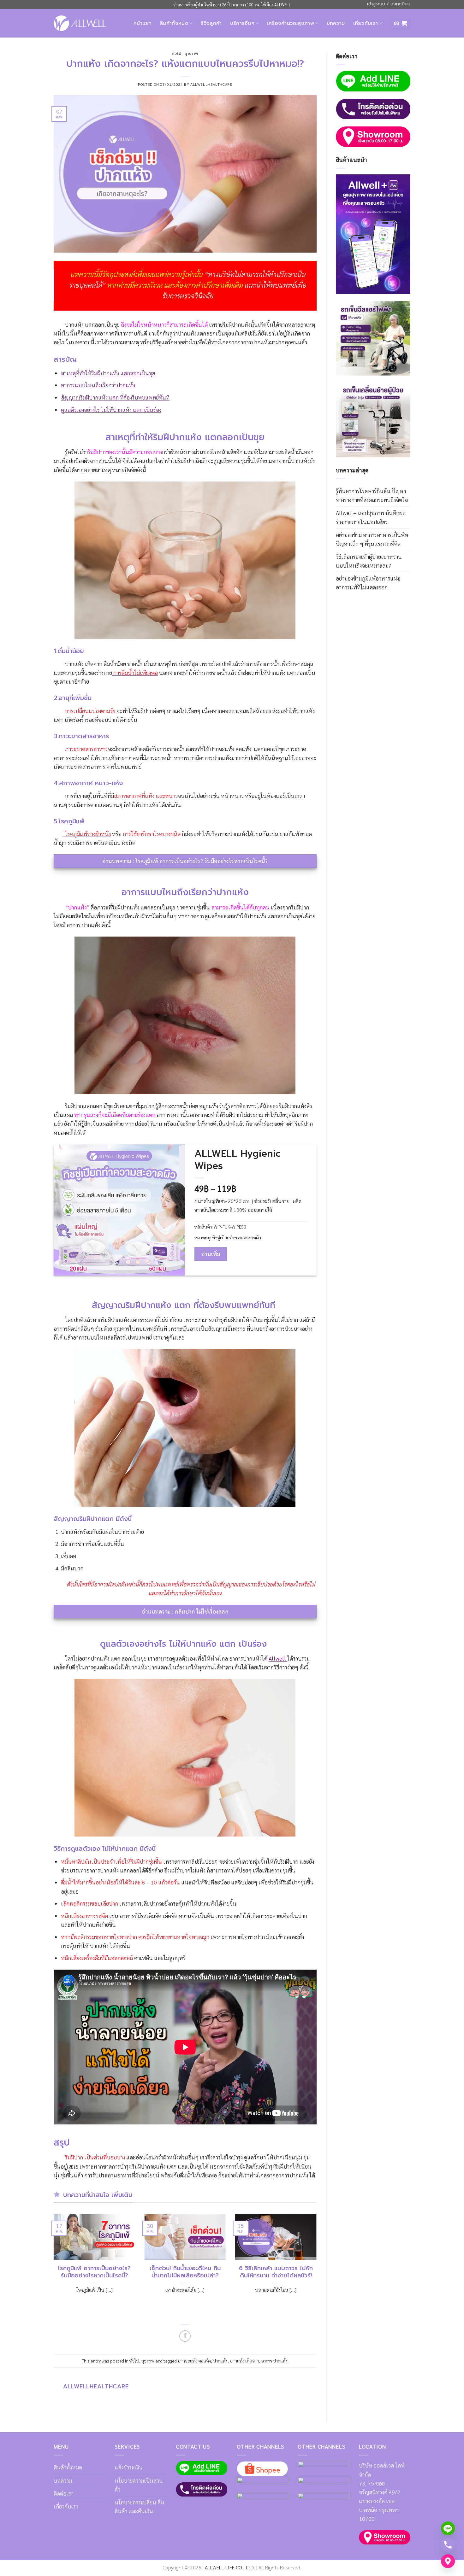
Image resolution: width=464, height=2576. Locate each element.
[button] (401, 23)
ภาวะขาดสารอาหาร (86, 749)
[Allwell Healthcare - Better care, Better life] (80, 23)
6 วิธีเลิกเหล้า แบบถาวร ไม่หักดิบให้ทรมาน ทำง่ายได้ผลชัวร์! (276, 2272)
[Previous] (52, 2266)
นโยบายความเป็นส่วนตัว (139, 2485)
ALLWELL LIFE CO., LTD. (230, 2567)
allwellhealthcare (211, 84)
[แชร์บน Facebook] (185, 2336)
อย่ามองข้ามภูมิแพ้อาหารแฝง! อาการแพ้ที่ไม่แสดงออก (368, 583)
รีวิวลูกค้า (211, 23)
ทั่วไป (176, 54)
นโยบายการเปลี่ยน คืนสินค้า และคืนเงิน (140, 2506)
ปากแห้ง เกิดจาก (244, 2361)
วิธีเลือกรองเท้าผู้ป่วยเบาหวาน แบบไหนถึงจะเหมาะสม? (369, 561)
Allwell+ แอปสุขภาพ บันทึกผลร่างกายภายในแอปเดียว (371, 517)
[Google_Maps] (448, 2561)
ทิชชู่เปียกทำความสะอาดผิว (237, 1237)
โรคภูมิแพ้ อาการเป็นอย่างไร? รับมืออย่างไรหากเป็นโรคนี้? (94, 2272)
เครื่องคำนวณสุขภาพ (291, 23)
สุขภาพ (191, 54)
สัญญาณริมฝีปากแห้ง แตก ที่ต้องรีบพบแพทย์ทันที (115, 397)
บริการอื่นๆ (242, 23)
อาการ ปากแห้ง (274, 2361)
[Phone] (448, 2545)
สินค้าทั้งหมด (174, 23)
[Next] (318, 2266)
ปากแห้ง (220, 2361)
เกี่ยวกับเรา (366, 23)
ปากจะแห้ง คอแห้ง (194, 2361)
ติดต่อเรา (64, 2493)
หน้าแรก (143, 23)
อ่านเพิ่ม (211, 1254)
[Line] (448, 2528)
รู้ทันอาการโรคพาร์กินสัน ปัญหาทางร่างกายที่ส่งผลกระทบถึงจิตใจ (372, 495)
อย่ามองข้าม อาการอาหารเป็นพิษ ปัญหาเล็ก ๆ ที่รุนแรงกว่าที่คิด (372, 539)
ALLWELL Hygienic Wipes (238, 1160)
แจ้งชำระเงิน (129, 2467)
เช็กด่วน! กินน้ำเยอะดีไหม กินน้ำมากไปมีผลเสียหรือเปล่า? (185, 2272)
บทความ (336, 23)
